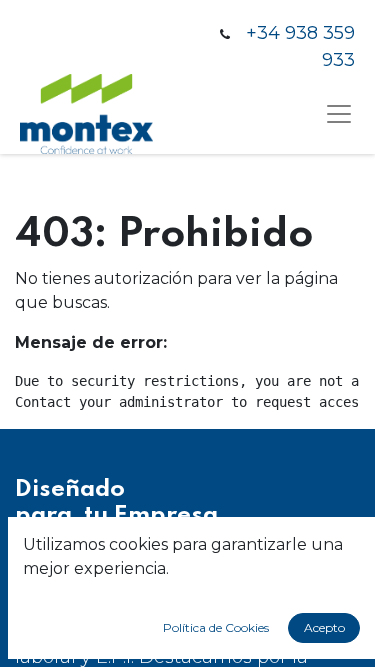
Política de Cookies (216, 627)
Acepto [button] (324, 627)
